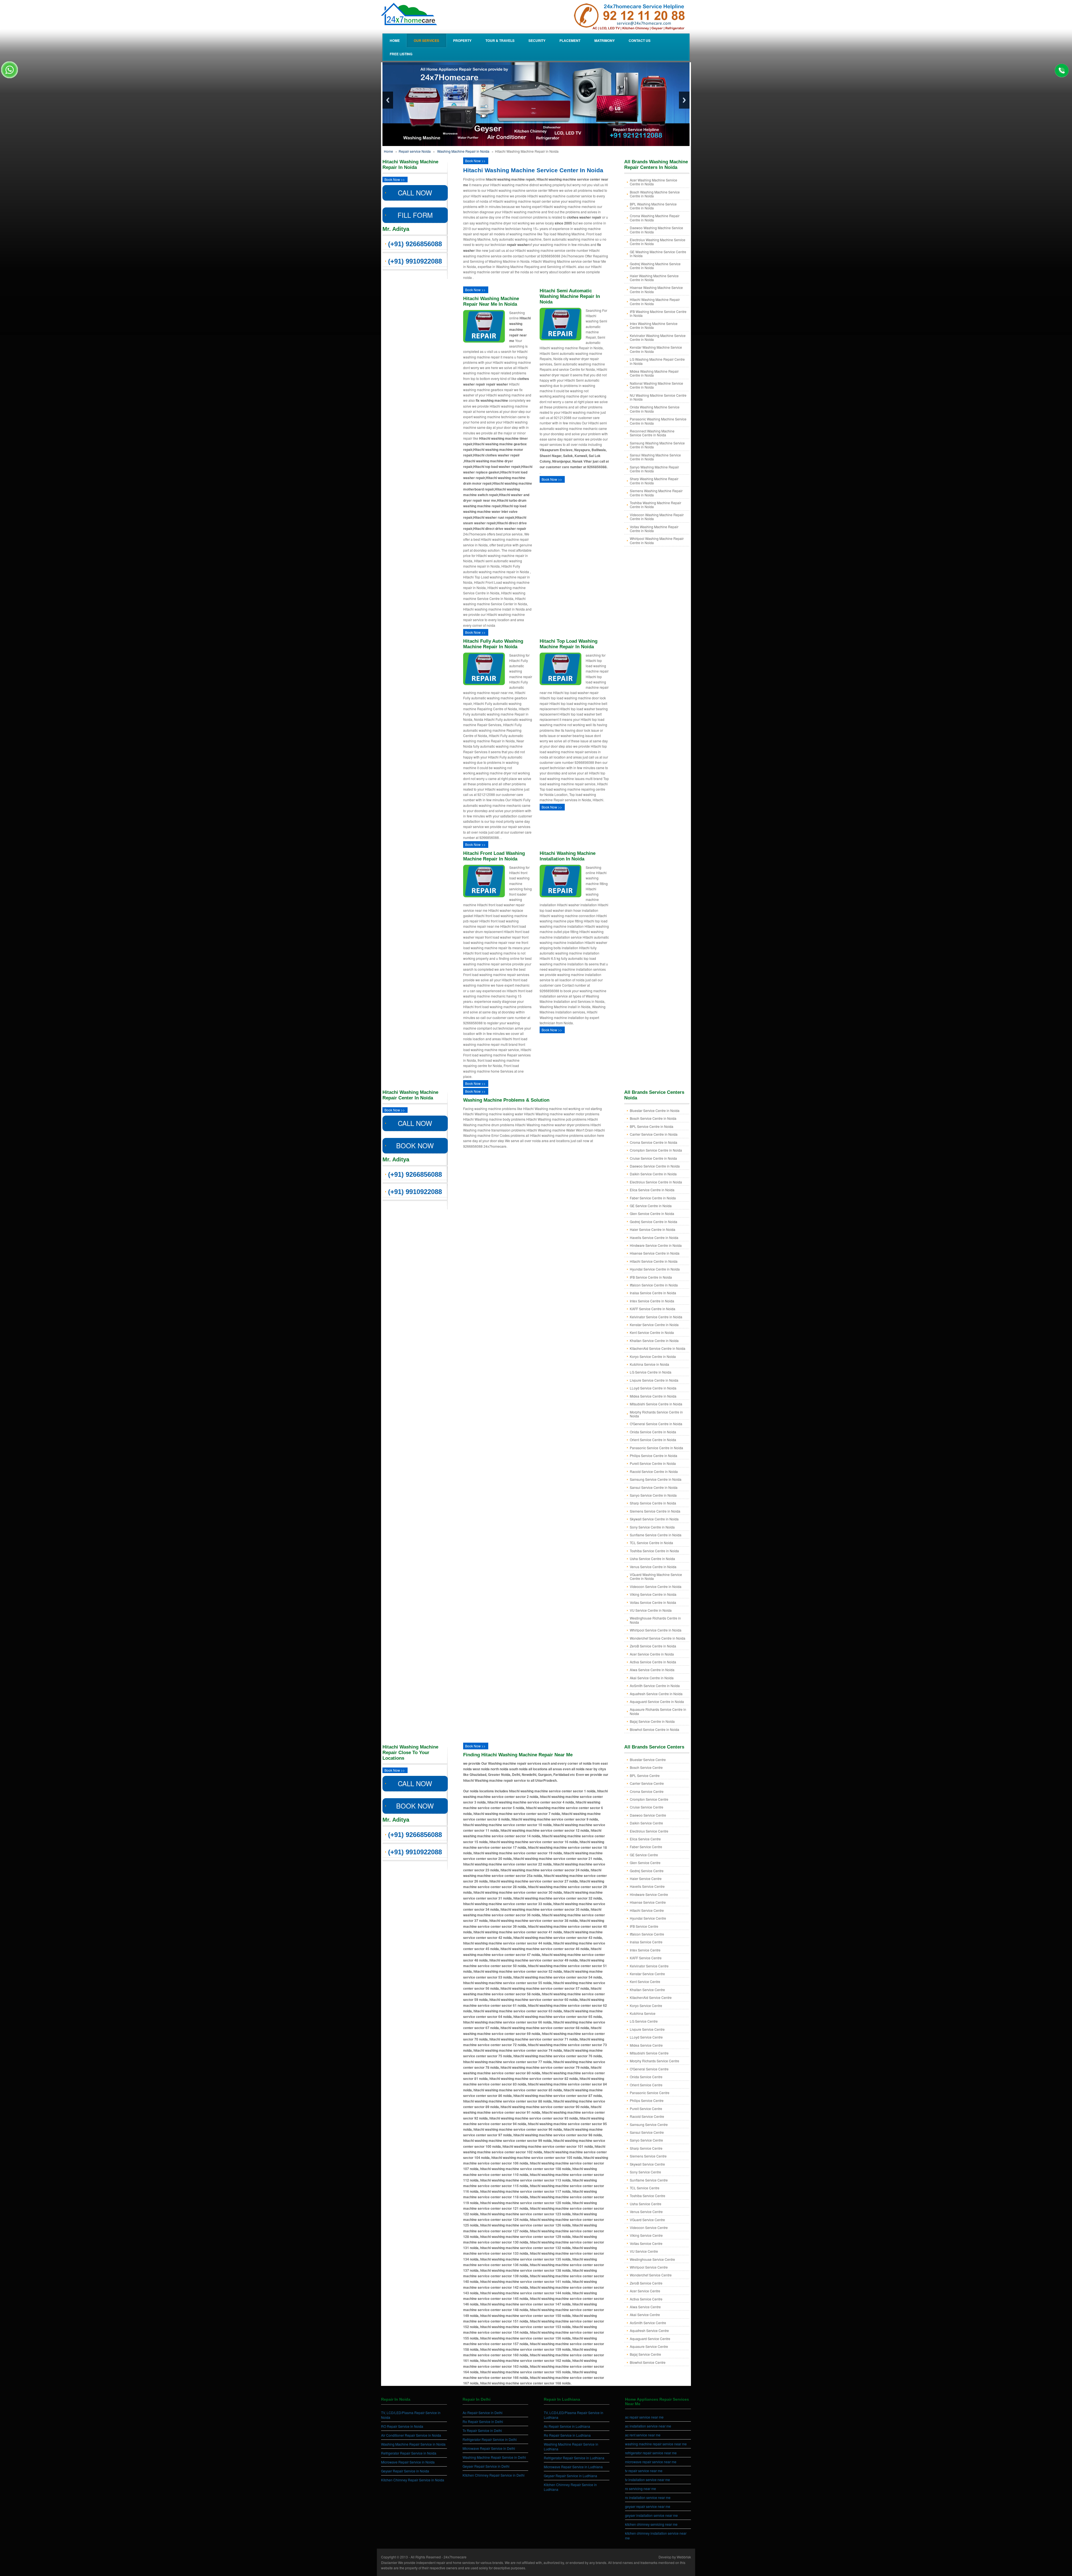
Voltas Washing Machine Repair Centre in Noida (654, 529)
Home (395, 40)
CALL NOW (415, 192)
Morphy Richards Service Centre (655, 2061)
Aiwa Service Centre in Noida (652, 1670)
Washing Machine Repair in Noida (463, 151)
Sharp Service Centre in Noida (653, 1503)
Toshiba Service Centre (648, 2196)
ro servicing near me (641, 2488)
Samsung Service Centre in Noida (656, 1479)
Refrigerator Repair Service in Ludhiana (574, 2458)
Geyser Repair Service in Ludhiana (570, 2476)
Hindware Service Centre (649, 1894)
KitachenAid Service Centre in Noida (658, 1348)
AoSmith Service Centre (648, 2323)
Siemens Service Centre (648, 2156)
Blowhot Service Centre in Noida (655, 1729)
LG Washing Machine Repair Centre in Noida (657, 361)
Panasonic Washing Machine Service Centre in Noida (658, 421)
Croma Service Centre (647, 1791)
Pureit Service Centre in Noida (653, 1463)
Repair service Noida (415, 151)
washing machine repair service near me (656, 2444)
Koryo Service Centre (646, 2005)
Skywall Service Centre (647, 2164)
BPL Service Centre (645, 1775)
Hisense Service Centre (648, 1902)
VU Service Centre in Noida (651, 1610)
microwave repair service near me (651, 2462)
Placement (570, 40)
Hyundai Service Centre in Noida (655, 1269)
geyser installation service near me (651, 2515)
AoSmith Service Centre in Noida (655, 1686)
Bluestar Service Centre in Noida (655, 1110)
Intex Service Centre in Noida (652, 1301)
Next (684, 100)
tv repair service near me (644, 2471)
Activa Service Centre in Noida (653, 1662)
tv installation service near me (648, 2480)
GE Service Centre (644, 1855)
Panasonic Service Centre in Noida (656, 1448)
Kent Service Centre (645, 1981)
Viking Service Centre (646, 2235)
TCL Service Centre (645, 2188)
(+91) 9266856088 (415, 244)
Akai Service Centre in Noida (652, 1678)
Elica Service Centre (645, 1839)
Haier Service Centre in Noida (653, 1229)
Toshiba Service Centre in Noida (654, 1551)
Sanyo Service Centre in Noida (653, 1495)
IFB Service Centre (644, 1926)
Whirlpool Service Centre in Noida (656, 1630)
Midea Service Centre (646, 2045)
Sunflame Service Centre (649, 2180)
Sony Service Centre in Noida (652, 1527)
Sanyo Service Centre (646, 2140)
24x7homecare (455, 2557)
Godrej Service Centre (647, 1871)
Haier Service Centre (646, 1878)
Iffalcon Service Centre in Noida (654, 1285)
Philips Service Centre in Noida (654, 1456)
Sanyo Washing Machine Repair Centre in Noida (654, 469)
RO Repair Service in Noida (402, 2426)
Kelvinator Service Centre (649, 1966)
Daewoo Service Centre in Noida (655, 1166)
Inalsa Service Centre (646, 1942)
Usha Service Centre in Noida (652, 1559)
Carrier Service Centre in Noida (654, 1134)
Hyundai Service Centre (648, 1918)
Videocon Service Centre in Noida (656, 1586)
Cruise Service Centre (647, 1807)
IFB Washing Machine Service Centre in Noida (658, 313)
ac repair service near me (644, 2417)
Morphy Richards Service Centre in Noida (656, 1414)
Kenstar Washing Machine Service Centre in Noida (656, 349)
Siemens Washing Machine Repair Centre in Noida (656, 493)
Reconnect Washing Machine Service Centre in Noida (652, 433)
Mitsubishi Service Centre (649, 2053)
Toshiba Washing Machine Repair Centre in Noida (655, 505)
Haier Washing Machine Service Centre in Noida (654, 278)
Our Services (426, 40)
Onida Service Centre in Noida (653, 1432)
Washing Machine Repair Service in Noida (413, 2444)
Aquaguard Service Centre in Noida (657, 1701)
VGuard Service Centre (647, 2220)
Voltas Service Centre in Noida (653, 1602)
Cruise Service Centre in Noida (653, 1158)
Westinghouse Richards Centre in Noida (655, 1620)
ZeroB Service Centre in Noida (653, 1646)
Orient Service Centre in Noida (653, 1440)
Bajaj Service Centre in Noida (652, 1721)
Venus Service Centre (646, 2212)
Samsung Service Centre (649, 2124)
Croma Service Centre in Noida (654, 1142)
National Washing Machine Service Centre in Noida (656, 385)
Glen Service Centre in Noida (652, 1213)
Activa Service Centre (646, 2299)
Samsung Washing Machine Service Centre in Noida (657, 445)
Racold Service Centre (647, 2116)
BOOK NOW (415, 1145)
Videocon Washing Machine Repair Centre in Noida (657, 517)
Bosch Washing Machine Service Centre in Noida (655, 194)
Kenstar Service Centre (647, 1974)
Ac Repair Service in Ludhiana (567, 2426)
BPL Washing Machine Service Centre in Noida (653, 206)
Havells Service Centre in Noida (654, 1237)
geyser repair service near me (648, 2506)
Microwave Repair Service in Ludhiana (573, 2467)
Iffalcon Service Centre (647, 1934)
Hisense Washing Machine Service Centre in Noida (656, 289)
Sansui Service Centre (647, 2132)
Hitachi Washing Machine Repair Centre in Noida (655, 301)
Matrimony (605, 40)
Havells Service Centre (647, 1886)
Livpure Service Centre (647, 2029)
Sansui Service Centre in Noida (654, 1487)
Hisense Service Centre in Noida (655, 1253)
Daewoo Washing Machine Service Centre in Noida (656, 230)
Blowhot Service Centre (648, 2362)
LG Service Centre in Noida (651, 1372)
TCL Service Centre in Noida (651, 1543)
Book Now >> (395, 179)
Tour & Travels (500, 40)
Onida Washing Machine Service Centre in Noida (655, 409)
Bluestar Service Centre (648, 1760)
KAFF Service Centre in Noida (653, 1309)
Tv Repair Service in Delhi (482, 2430)
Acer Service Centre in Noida (652, 1654)
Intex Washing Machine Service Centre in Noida (654, 325)
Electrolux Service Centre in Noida (656, 1182)
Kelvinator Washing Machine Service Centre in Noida (658, 337)
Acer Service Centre (645, 2291)
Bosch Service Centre (646, 1767)
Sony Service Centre (645, 2172)
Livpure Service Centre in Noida (654, 1380)
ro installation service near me (648, 2497)
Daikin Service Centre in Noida (653, 1174)
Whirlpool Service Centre (649, 2267)
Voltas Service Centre (646, 2243)
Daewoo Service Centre (648, 1815)
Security (537, 40)
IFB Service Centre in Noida (651, 1277)
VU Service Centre (644, 2251)
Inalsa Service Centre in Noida (653, 1293)
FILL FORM (415, 215)
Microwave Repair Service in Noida (408, 2462)
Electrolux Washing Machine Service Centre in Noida (658, 242)
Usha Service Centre (646, 2204)
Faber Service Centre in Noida (653, 1198)
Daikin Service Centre (646, 1823)
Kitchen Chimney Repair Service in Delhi (494, 2475)
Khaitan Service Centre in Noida (654, 1340)
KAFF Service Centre (646, 1958)
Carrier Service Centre (647, 1783)
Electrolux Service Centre (649, 1831)
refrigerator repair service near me (651, 2453)
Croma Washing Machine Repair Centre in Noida (655, 218)
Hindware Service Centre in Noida (656, 1245)
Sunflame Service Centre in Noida (656, 1535)
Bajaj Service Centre (645, 2354)
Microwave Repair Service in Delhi (489, 2448)
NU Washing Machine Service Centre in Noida (658, 397)
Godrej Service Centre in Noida (654, 1222)
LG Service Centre (644, 2021)
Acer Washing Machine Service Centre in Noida (654, 182)
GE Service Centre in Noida (651, 1206)
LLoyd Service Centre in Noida (653, 1388)
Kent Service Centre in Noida (652, 1332)
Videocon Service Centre (649, 2227)
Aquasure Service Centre (649, 2346)
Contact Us (640, 40)
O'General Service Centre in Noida (656, 1424)
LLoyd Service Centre (646, 2037)
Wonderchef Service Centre (651, 2275)
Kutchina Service (643, 2013)
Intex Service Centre (645, 1950)
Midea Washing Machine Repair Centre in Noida (654, 373)
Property (462, 40)
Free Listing (401, 54)
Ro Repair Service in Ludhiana (567, 2435)
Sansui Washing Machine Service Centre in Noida (655, 457)
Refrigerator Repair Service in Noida (409, 2453)
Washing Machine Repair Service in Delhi (494, 2457)
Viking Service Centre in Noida (653, 1594)
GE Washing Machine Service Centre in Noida (658, 254)
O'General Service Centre (649, 2069)
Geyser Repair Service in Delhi (486, 2466)
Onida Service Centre (646, 2077)
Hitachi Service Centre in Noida (654, 1261)
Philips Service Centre (647, 2100)
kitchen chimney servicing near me (651, 2524)
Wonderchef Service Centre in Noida (658, 1638)
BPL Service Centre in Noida (652, 1126)
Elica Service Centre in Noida (652, 1190)
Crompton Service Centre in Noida (656, 1150)
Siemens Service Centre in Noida (655, 1511)
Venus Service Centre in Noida (653, 1567)
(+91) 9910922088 (415, 261)
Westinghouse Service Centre (652, 2259)
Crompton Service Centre (649, 1799)
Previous (388, 100)
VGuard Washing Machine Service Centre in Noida (656, 1576)
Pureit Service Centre (646, 2109)
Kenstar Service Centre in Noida (654, 1325)
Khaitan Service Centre (647, 1990)
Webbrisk (684, 2557)
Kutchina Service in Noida (649, 1364)
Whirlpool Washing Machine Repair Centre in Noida (657, 540)
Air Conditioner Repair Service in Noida (411, 2435)
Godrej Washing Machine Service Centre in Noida (655, 266)
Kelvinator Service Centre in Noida (656, 1317)
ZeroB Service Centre (646, 2283)
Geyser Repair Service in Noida (405, 2471)
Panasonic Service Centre (650, 2093)
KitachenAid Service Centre (651, 1997)
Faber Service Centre (646, 1847)
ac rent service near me (643, 2435)
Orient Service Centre (646, 2085)
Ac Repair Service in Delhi (483, 2413)
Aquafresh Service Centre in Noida (656, 1694)
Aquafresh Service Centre (649, 2330)
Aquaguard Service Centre (650, 2339)
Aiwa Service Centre (645, 2307)
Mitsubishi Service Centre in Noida (656, 1404)
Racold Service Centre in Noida (654, 1471)
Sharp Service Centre (646, 2148)
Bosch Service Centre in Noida (653, 1118)
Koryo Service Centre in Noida (653, 1356)
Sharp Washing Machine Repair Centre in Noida (654, 481)
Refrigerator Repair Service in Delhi (490, 2439)
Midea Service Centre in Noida (653, 1396)
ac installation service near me (648, 2426)
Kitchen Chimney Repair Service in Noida (413, 2480)
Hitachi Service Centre (647, 1910)
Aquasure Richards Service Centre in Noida (658, 1711)
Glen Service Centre (645, 1863)
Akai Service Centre (645, 2315)
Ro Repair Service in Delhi (483, 2421)
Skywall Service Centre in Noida (654, 1519)
